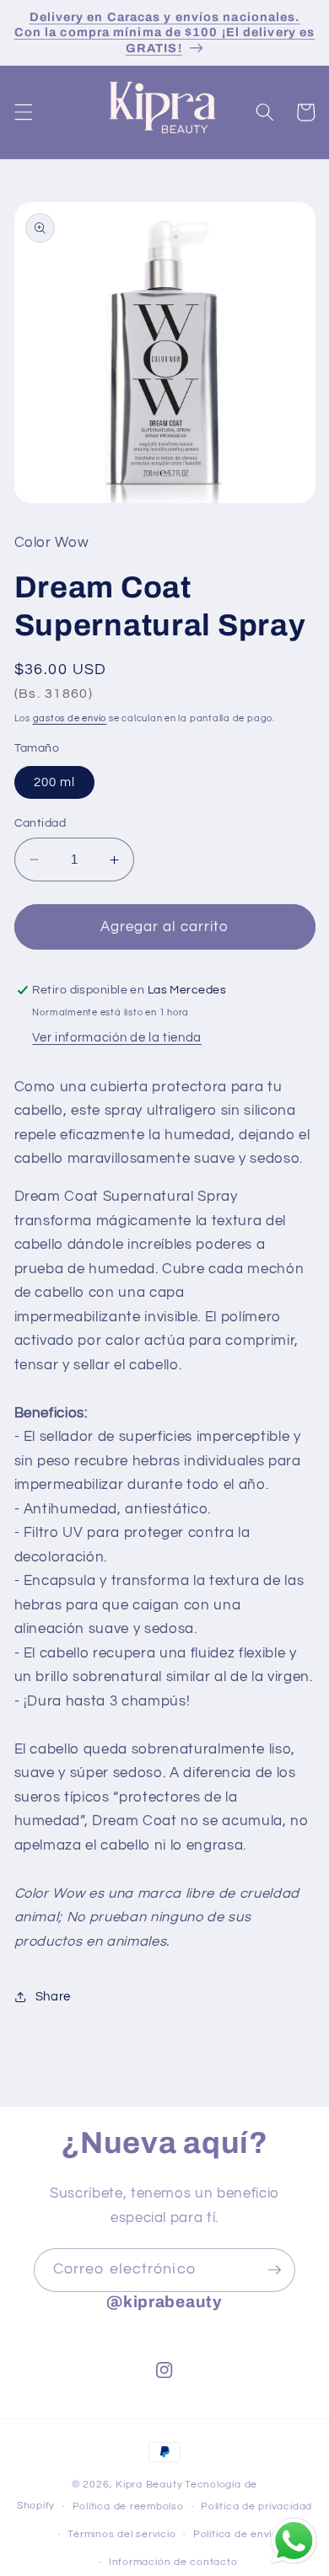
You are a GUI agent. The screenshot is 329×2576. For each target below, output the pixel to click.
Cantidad (40, 823)
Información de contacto (173, 2562)
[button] (23, 112)
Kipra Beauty (149, 2485)
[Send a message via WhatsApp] (294, 2541)
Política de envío (236, 2534)
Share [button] (53, 1996)
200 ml (55, 782)
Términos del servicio (121, 2534)
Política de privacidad (256, 2506)
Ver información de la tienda (116, 1037)
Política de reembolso (128, 2506)
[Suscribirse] (274, 2270)
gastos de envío (70, 718)
